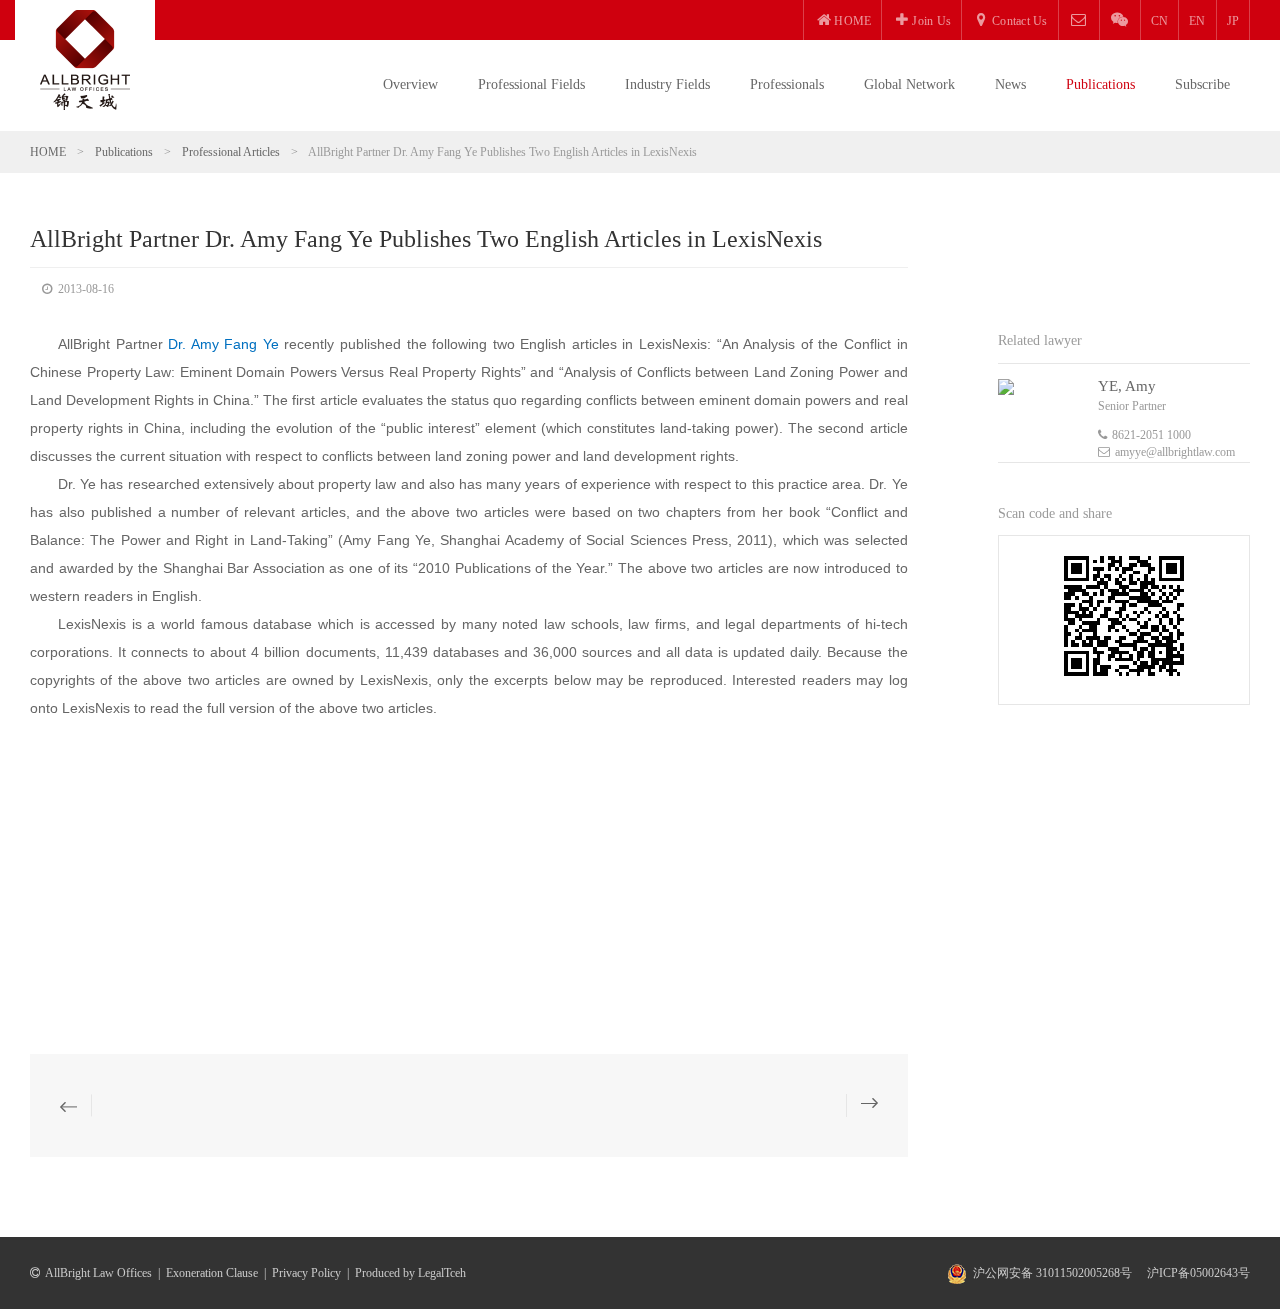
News (1010, 84)
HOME (48, 152)
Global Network (909, 84)
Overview (410, 84)
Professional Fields (531, 84)
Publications (1100, 84)
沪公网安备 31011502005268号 (1052, 1273)
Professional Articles (231, 152)
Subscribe (1202, 84)
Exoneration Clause (212, 1273)
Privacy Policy (306, 1273)
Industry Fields (667, 84)
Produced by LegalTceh (410, 1273)
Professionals (787, 84)
